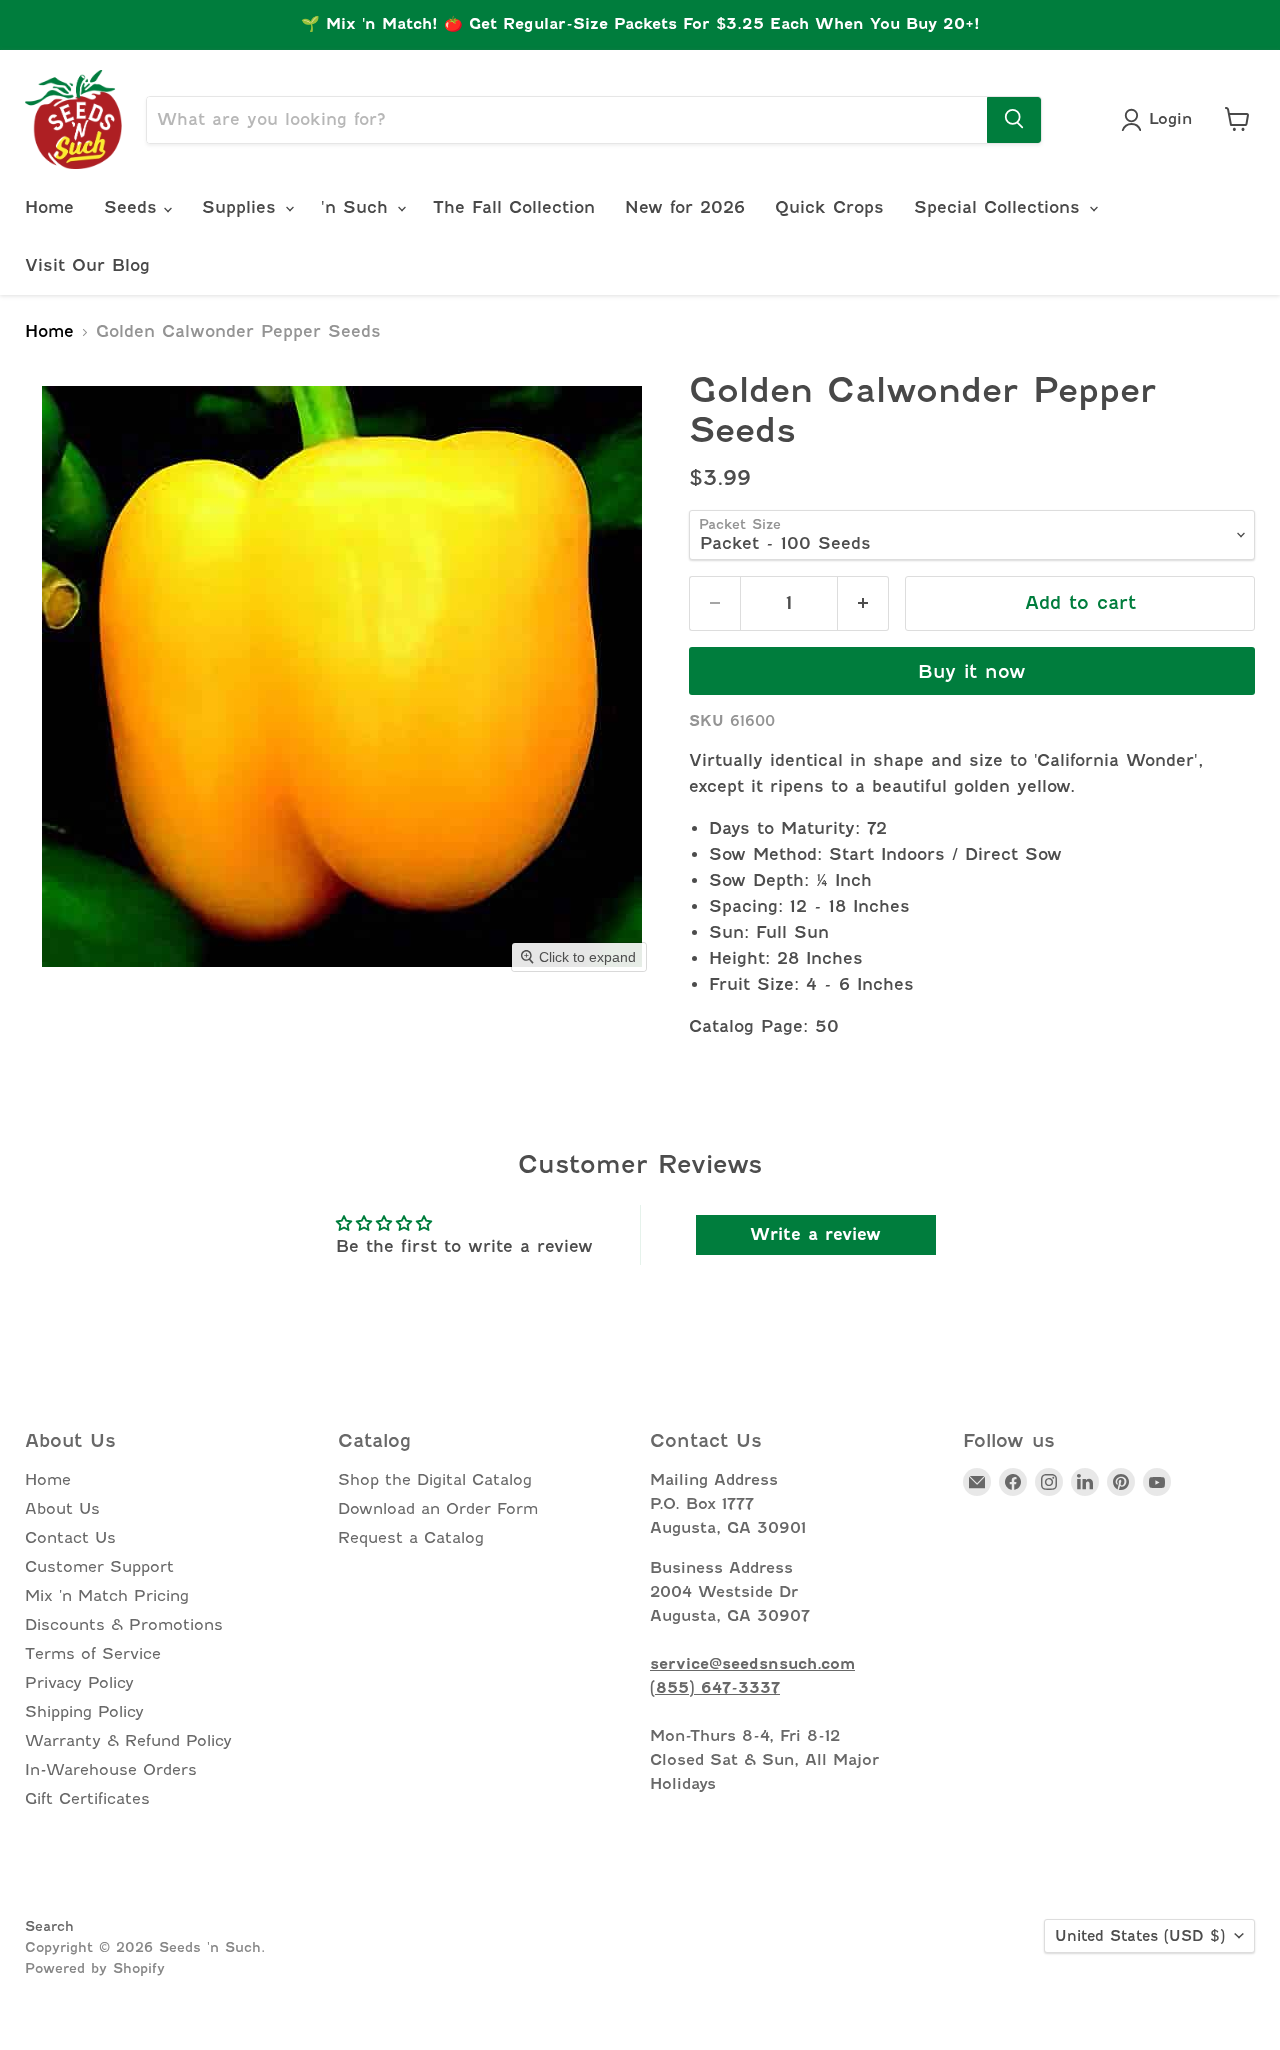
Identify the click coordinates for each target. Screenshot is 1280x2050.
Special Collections (1000, 207)
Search (49, 1926)
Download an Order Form (438, 1509)
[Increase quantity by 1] (863, 603)
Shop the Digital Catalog (435, 1480)
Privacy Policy (79, 1683)
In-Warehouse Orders (111, 1770)
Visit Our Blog (87, 265)
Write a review (815, 1234)
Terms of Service (93, 1654)
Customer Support (99, 1567)
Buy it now (972, 671)
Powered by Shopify (95, 1968)
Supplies (242, 207)
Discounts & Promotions (124, 1625)
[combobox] (567, 119)
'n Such (358, 207)
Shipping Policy (84, 1712)
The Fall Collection (514, 207)
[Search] (1014, 119)
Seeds (134, 207)
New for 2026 (685, 207)
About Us (62, 1509)
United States (1140, 1936)
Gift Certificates (87, 1799)
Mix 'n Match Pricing (107, 1596)
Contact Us (70, 1538)
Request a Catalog (411, 1538)
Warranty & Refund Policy (128, 1741)
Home (49, 207)
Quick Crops (829, 207)
